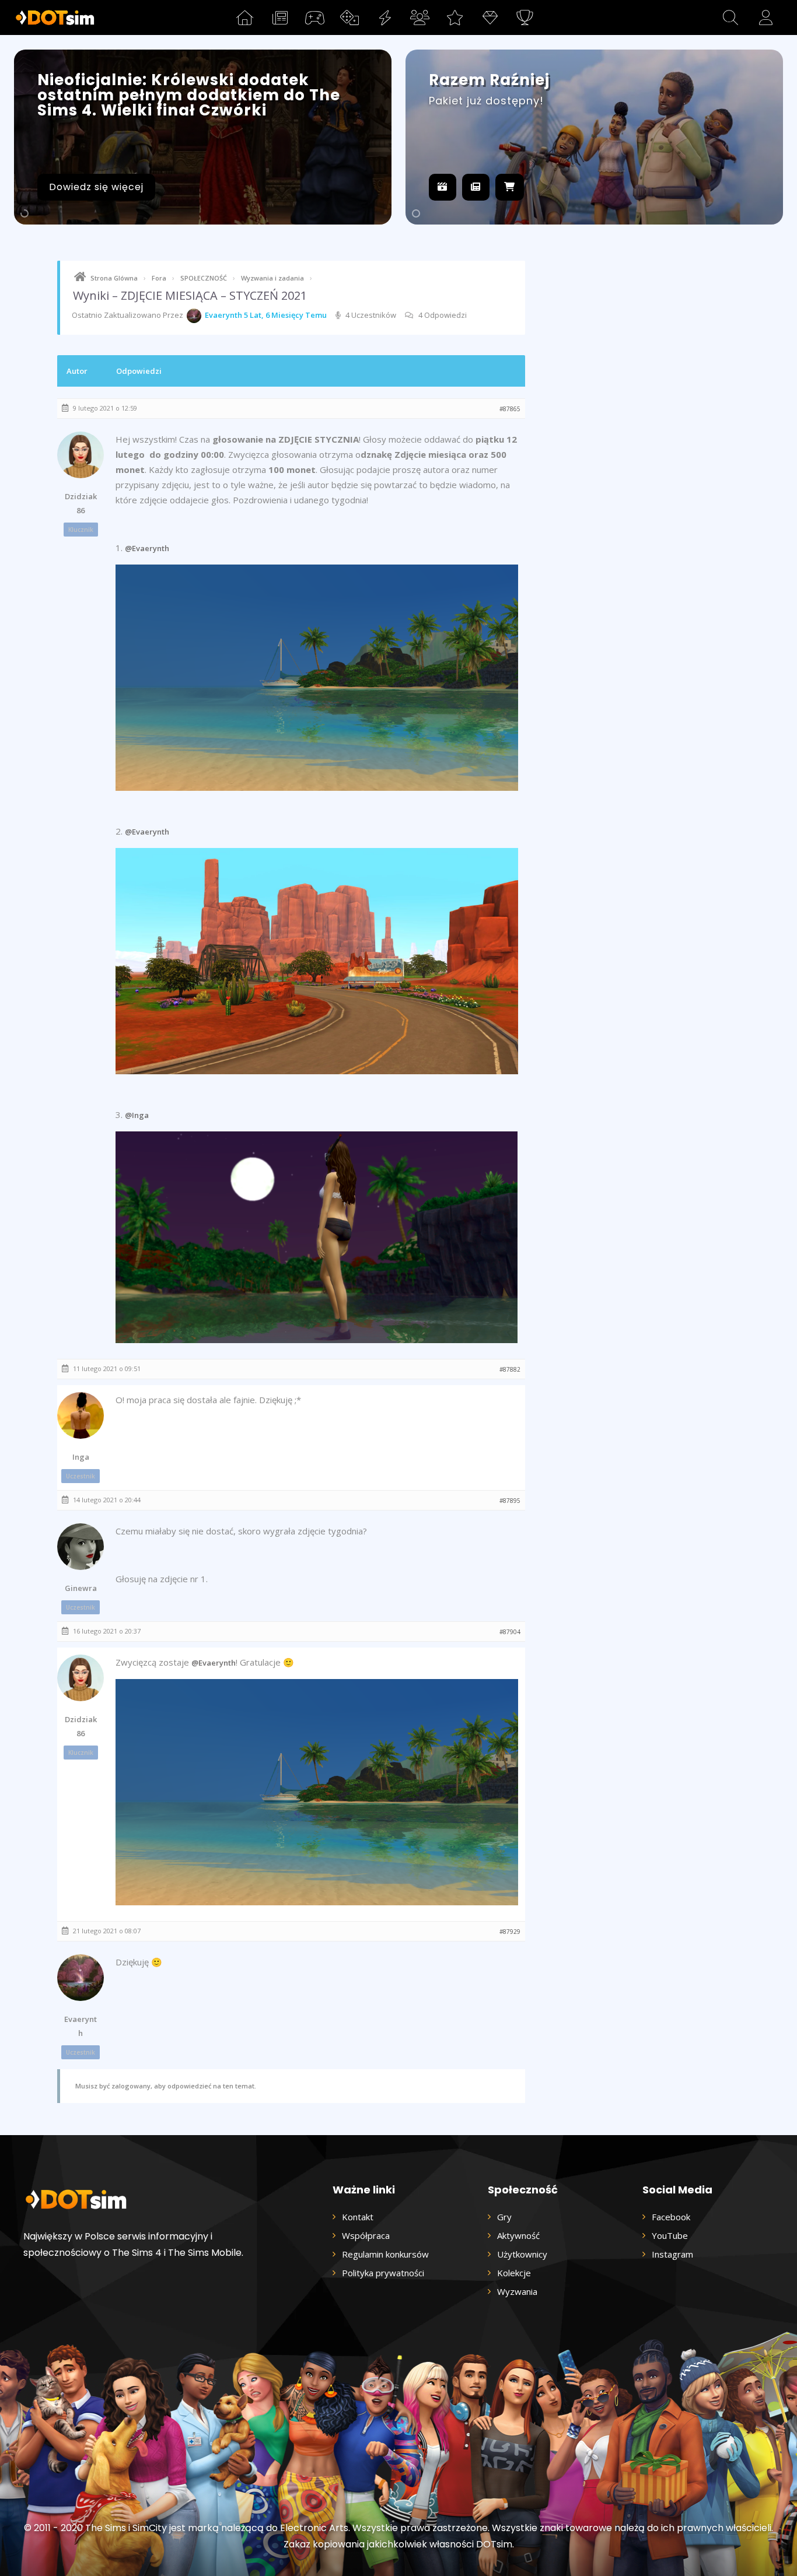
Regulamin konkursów (385, 2254)
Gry (504, 2217)
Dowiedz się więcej (96, 187)
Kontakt (358, 2217)
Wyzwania (517, 2291)
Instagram (672, 2254)
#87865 (510, 409)
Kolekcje (514, 2273)
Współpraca (366, 2235)
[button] (730, 17)
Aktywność (518, 2235)
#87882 (510, 1369)
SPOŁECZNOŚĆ (204, 278)
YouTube (670, 2235)
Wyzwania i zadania (272, 278)
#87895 (510, 1501)
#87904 (510, 1632)
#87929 (510, 1932)
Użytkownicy (522, 2254)
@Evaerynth (147, 548)
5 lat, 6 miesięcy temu (285, 315)
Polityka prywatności (383, 2273)
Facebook (671, 2217)
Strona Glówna (114, 278)
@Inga (137, 1115)
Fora (159, 278)
